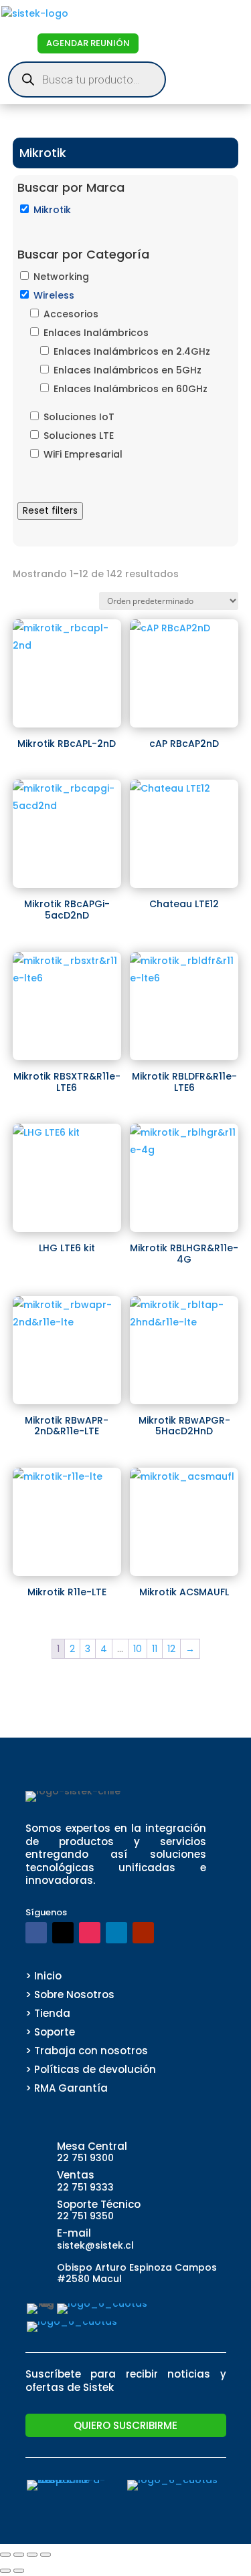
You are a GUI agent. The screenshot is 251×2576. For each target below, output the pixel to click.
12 (171, 1649)
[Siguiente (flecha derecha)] (19, 2571)
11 (155, 1649)
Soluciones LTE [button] (79, 436)
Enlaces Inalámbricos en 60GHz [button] (131, 389)
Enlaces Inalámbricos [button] (96, 333)
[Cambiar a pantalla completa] (19, 2555)
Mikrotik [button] (52, 210)
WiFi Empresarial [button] (83, 454)
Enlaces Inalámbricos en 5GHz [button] (128, 370)
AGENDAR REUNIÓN (88, 43)
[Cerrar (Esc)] (46, 2555)
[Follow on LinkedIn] (116, 1933)
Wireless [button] (54, 295)
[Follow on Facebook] (36, 1933)
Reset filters (50, 511)
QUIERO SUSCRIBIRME (125, 2425)
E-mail (74, 2233)
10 (138, 1649)
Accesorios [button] (71, 314)
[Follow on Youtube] (143, 1933)
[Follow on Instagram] (90, 1933)
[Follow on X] (63, 1933)
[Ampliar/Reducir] (5, 2555)
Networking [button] (61, 277)
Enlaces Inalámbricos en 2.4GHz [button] (132, 351)
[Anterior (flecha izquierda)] (5, 2571)
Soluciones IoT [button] (79, 417)
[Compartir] (32, 2555)
